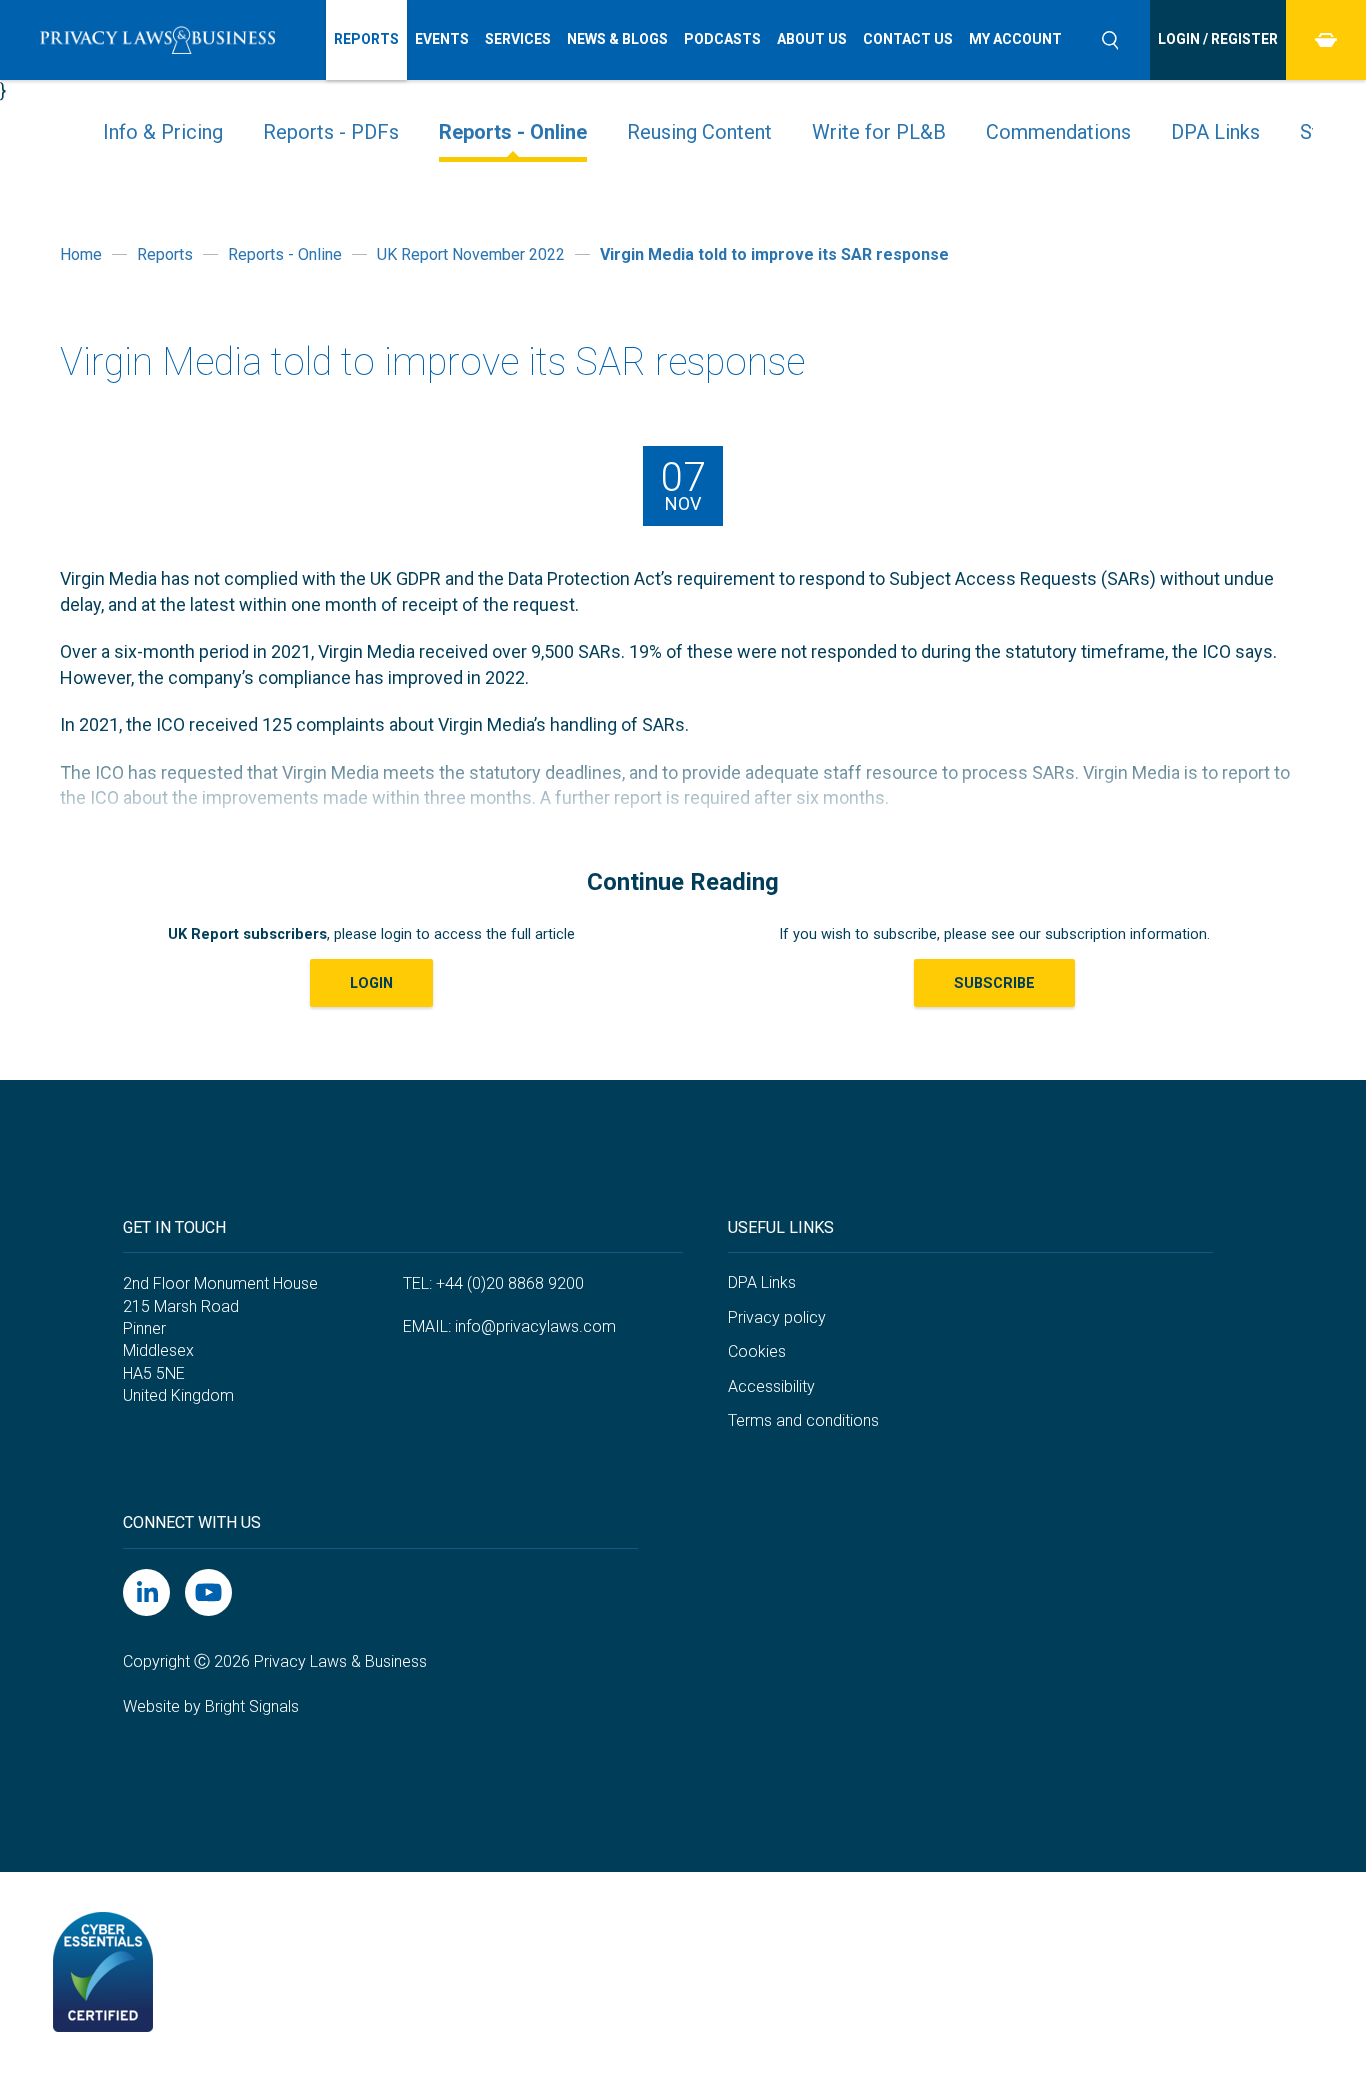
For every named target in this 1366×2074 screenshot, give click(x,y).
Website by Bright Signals (211, 1706)
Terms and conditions (803, 1420)
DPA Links (1215, 132)
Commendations (1058, 132)
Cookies (757, 1351)
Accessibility (771, 1386)
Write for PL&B (879, 132)
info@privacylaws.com (535, 1326)
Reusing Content (699, 132)
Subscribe (994, 983)
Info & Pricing (163, 132)
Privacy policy (777, 1317)
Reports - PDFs (331, 132)
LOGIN (371, 983)
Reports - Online (513, 132)
